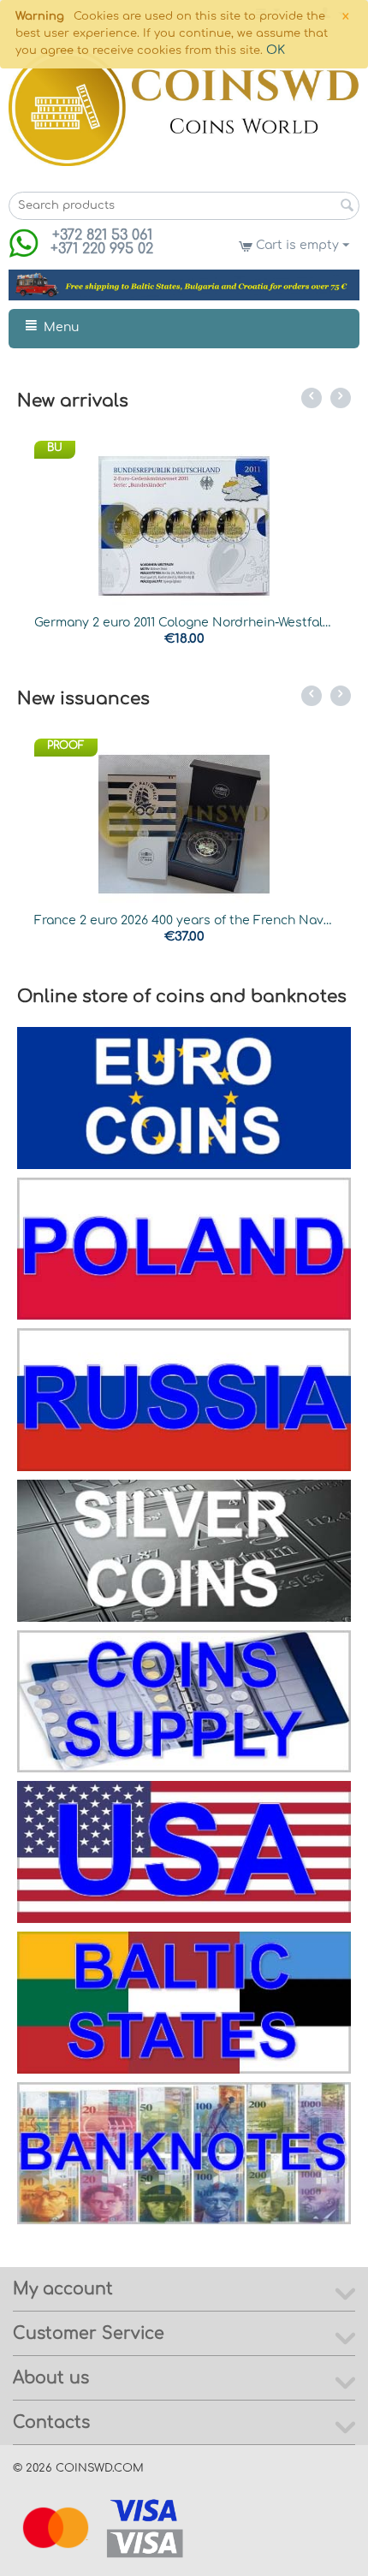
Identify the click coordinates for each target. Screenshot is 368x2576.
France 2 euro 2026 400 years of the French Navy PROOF (184, 920)
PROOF (66, 745)
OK (276, 50)
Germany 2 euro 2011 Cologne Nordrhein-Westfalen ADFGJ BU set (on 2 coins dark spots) (184, 623)
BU (55, 448)
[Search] (347, 207)
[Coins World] (184, 107)
